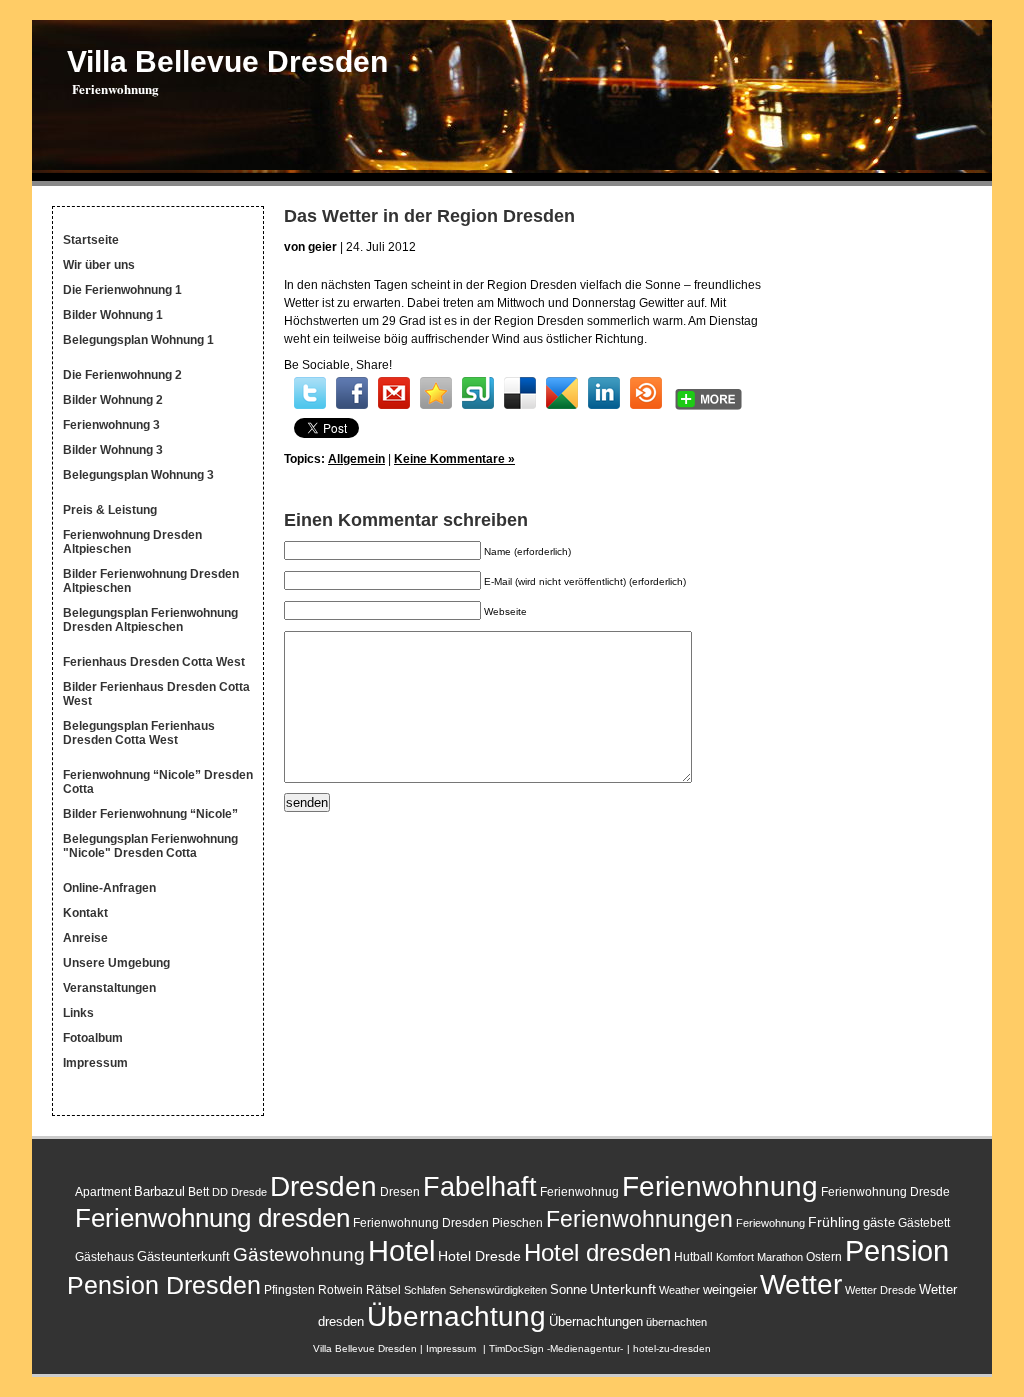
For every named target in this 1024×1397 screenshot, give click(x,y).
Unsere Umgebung (116, 963)
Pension (897, 1251)
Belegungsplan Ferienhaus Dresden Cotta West (139, 733)
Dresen (400, 1192)
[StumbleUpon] (478, 393)
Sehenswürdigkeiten (498, 1290)
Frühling (834, 1222)
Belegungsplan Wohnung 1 (138, 340)
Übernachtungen (596, 1321)
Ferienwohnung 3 (111, 425)
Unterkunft (623, 1289)
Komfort (735, 1257)
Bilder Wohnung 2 (113, 400)
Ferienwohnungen (639, 1219)
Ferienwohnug (579, 1192)
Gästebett (924, 1223)
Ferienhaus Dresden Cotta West (154, 662)
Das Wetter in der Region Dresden (429, 216)
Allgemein (356, 459)
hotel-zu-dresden (672, 1348)
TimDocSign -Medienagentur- (556, 1348)
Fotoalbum (93, 1038)
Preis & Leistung (110, 510)
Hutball (693, 1257)
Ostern (824, 1257)
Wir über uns (99, 265)
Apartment (103, 1192)
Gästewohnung (299, 1254)
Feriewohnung (770, 1223)
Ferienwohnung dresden (212, 1218)
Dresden (323, 1186)
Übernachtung (456, 1316)
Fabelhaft (480, 1186)
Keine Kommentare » (454, 459)
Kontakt (85, 913)
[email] (394, 393)
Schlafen (425, 1290)
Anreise (85, 938)
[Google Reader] (562, 393)
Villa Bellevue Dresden (227, 61)
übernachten (676, 1322)
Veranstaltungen (109, 988)
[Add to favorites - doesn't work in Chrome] (436, 393)
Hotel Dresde (479, 1256)
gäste (879, 1222)
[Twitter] (310, 393)
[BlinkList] (646, 393)
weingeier (730, 1289)
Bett (198, 1192)
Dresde (249, 1192)
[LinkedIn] (604, 393)
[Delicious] (520, 393)
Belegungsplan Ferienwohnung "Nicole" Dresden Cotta (150, 846)
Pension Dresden (164, 1285)
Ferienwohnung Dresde (885, 1192)
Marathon (780, 1257)
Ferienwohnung (720, 1186)
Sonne (568, 1289)
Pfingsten (289, 1290)
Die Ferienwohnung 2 (122, 375)
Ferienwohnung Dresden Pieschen (448, 1223)
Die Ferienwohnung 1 (122, 290)
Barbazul (159, 1191)
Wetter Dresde (880, 1290)
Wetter (801, 1284)
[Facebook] (352, 393)
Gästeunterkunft (183, 1256)
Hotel (401, 1250)
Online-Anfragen (109, 888)
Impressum (95, 1063)
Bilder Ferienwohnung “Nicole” (150, 814)
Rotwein (340, 1290)
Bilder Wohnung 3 (113, 450)
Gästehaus (104, 1257)
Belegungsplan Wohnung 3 (138, 475)
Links (78, 1013)
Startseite (91, 240)
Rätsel (383, 1290)
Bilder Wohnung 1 (113, 315)
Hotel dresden (597, 1252)
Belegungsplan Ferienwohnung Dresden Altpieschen (150, 620)
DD (220, 1192)
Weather (679, 1290)
